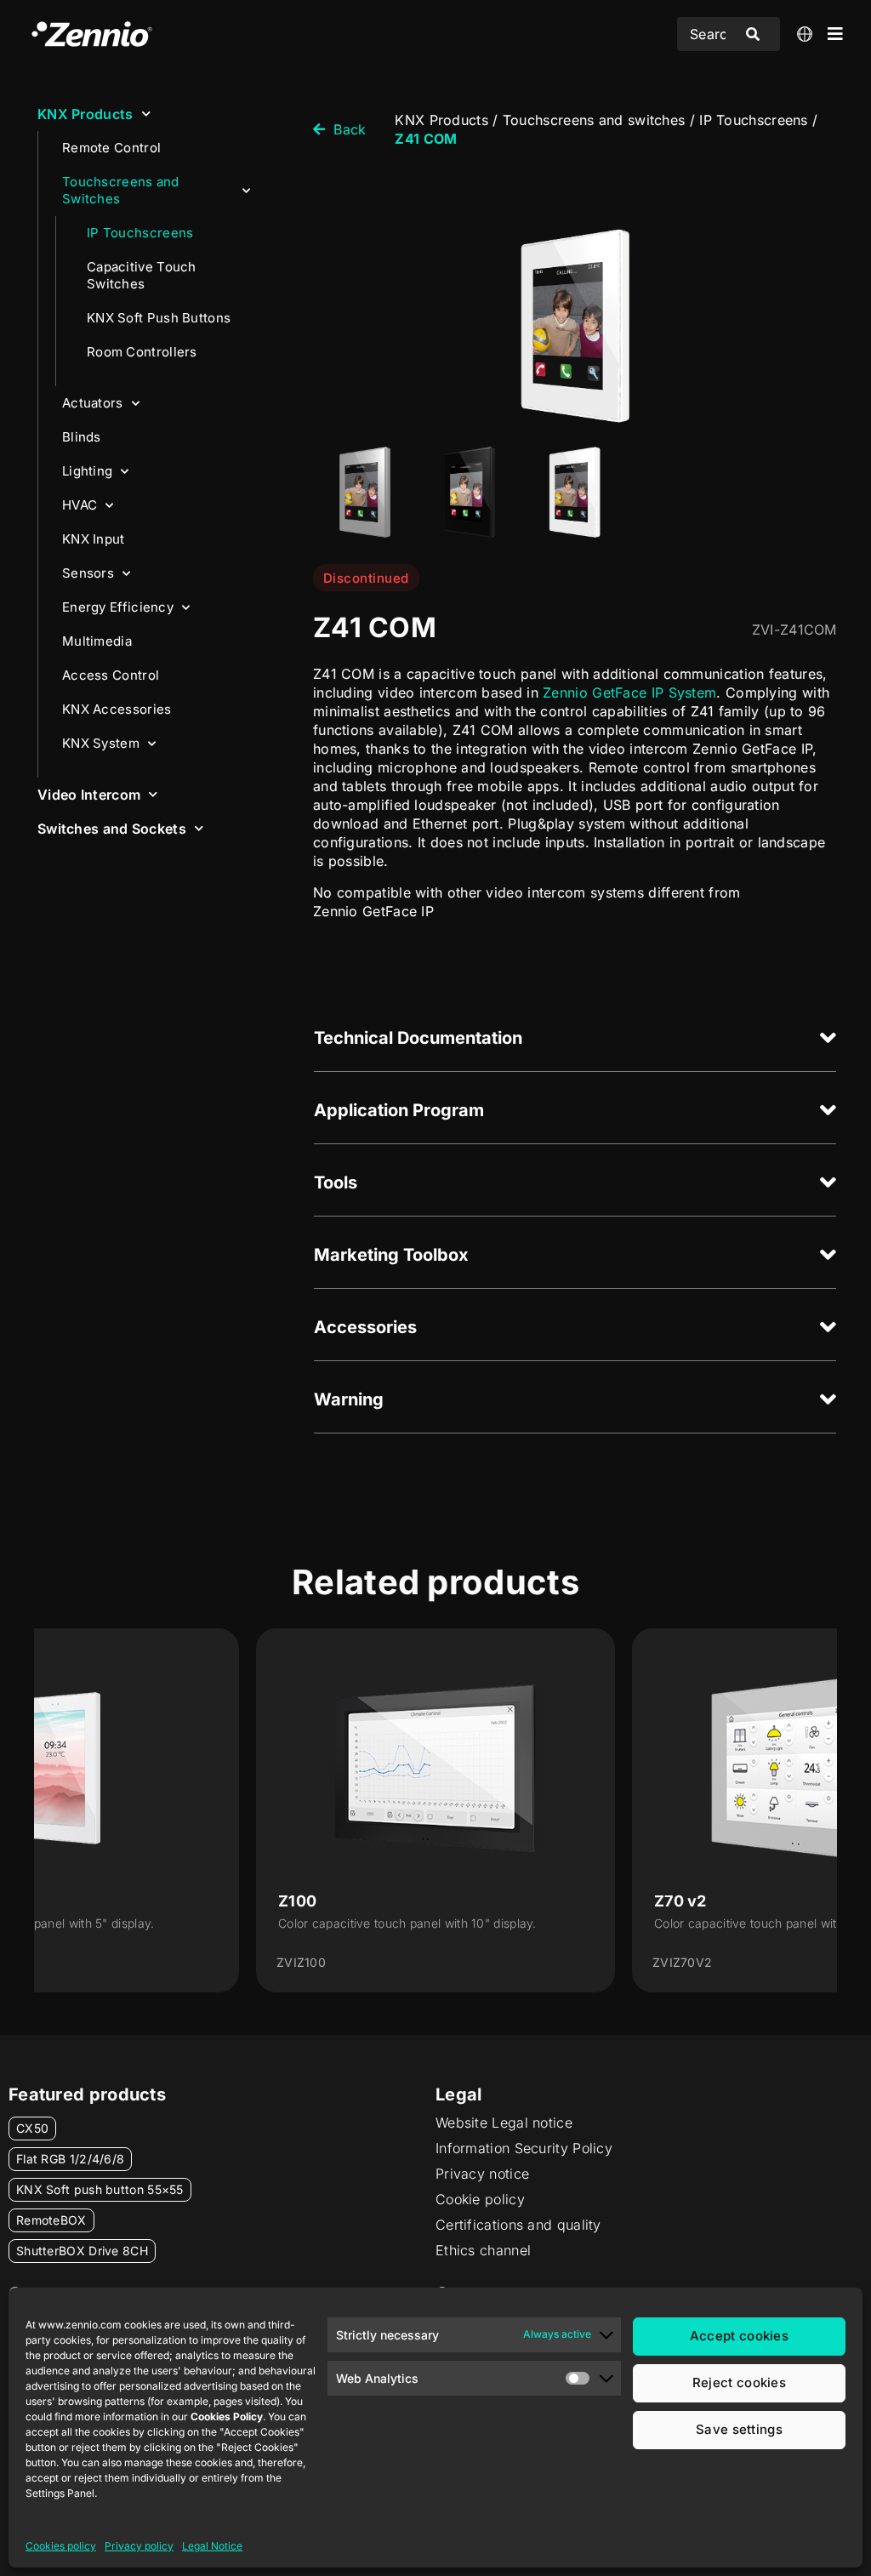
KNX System (101, 743)
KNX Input (94, 539)
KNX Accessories (117, 709)
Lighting (87, 471)
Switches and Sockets (112, 829)
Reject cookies (739, 2382)
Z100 (297, 1901)
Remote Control (111, 148)
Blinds (82, 437)
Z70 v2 (680, 1901)
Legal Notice (212, 2546)
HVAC (80, 505)
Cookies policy (61, 2546)
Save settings (739, 2429)
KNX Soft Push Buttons (159, 318)
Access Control (111, 675)
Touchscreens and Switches (121, 190)
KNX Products (85, 114)
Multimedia (97, 641)
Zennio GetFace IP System (629, 692)
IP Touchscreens (140, 233)
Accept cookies (739, 2336)
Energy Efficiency (118, 607)
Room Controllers (142, 352)
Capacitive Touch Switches (142, 275)
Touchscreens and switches (594, 120)
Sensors (88, 573)
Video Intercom (89, 795)
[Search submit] (753, 34)
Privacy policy (139, 2546)
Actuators (93, 403)
